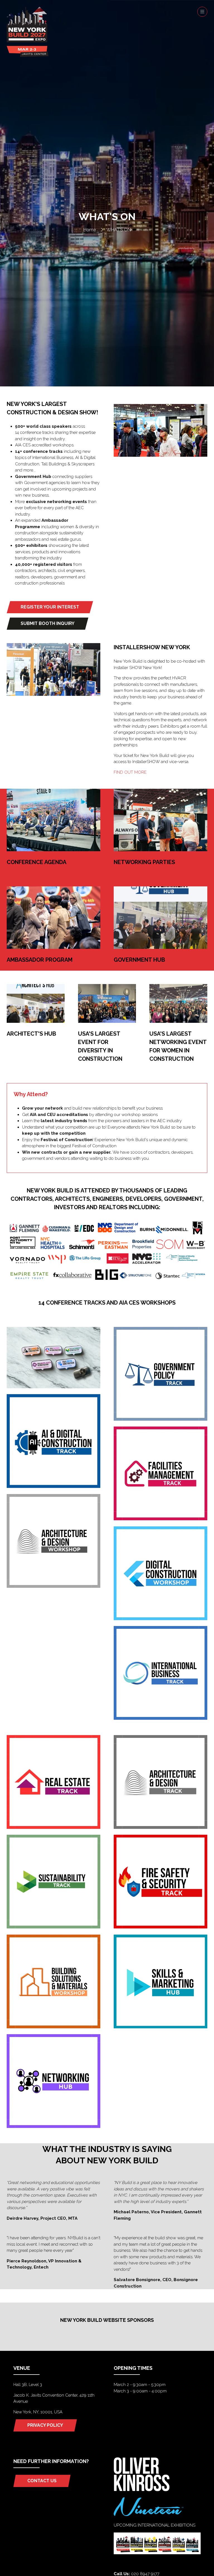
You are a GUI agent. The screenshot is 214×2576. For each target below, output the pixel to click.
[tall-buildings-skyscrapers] (53, 1387)
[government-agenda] (160, 1419)
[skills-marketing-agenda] (160, 2027)
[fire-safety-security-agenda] (160, 1927)
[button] (202, 12)
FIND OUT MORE (131, 772)
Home (90, 230)
